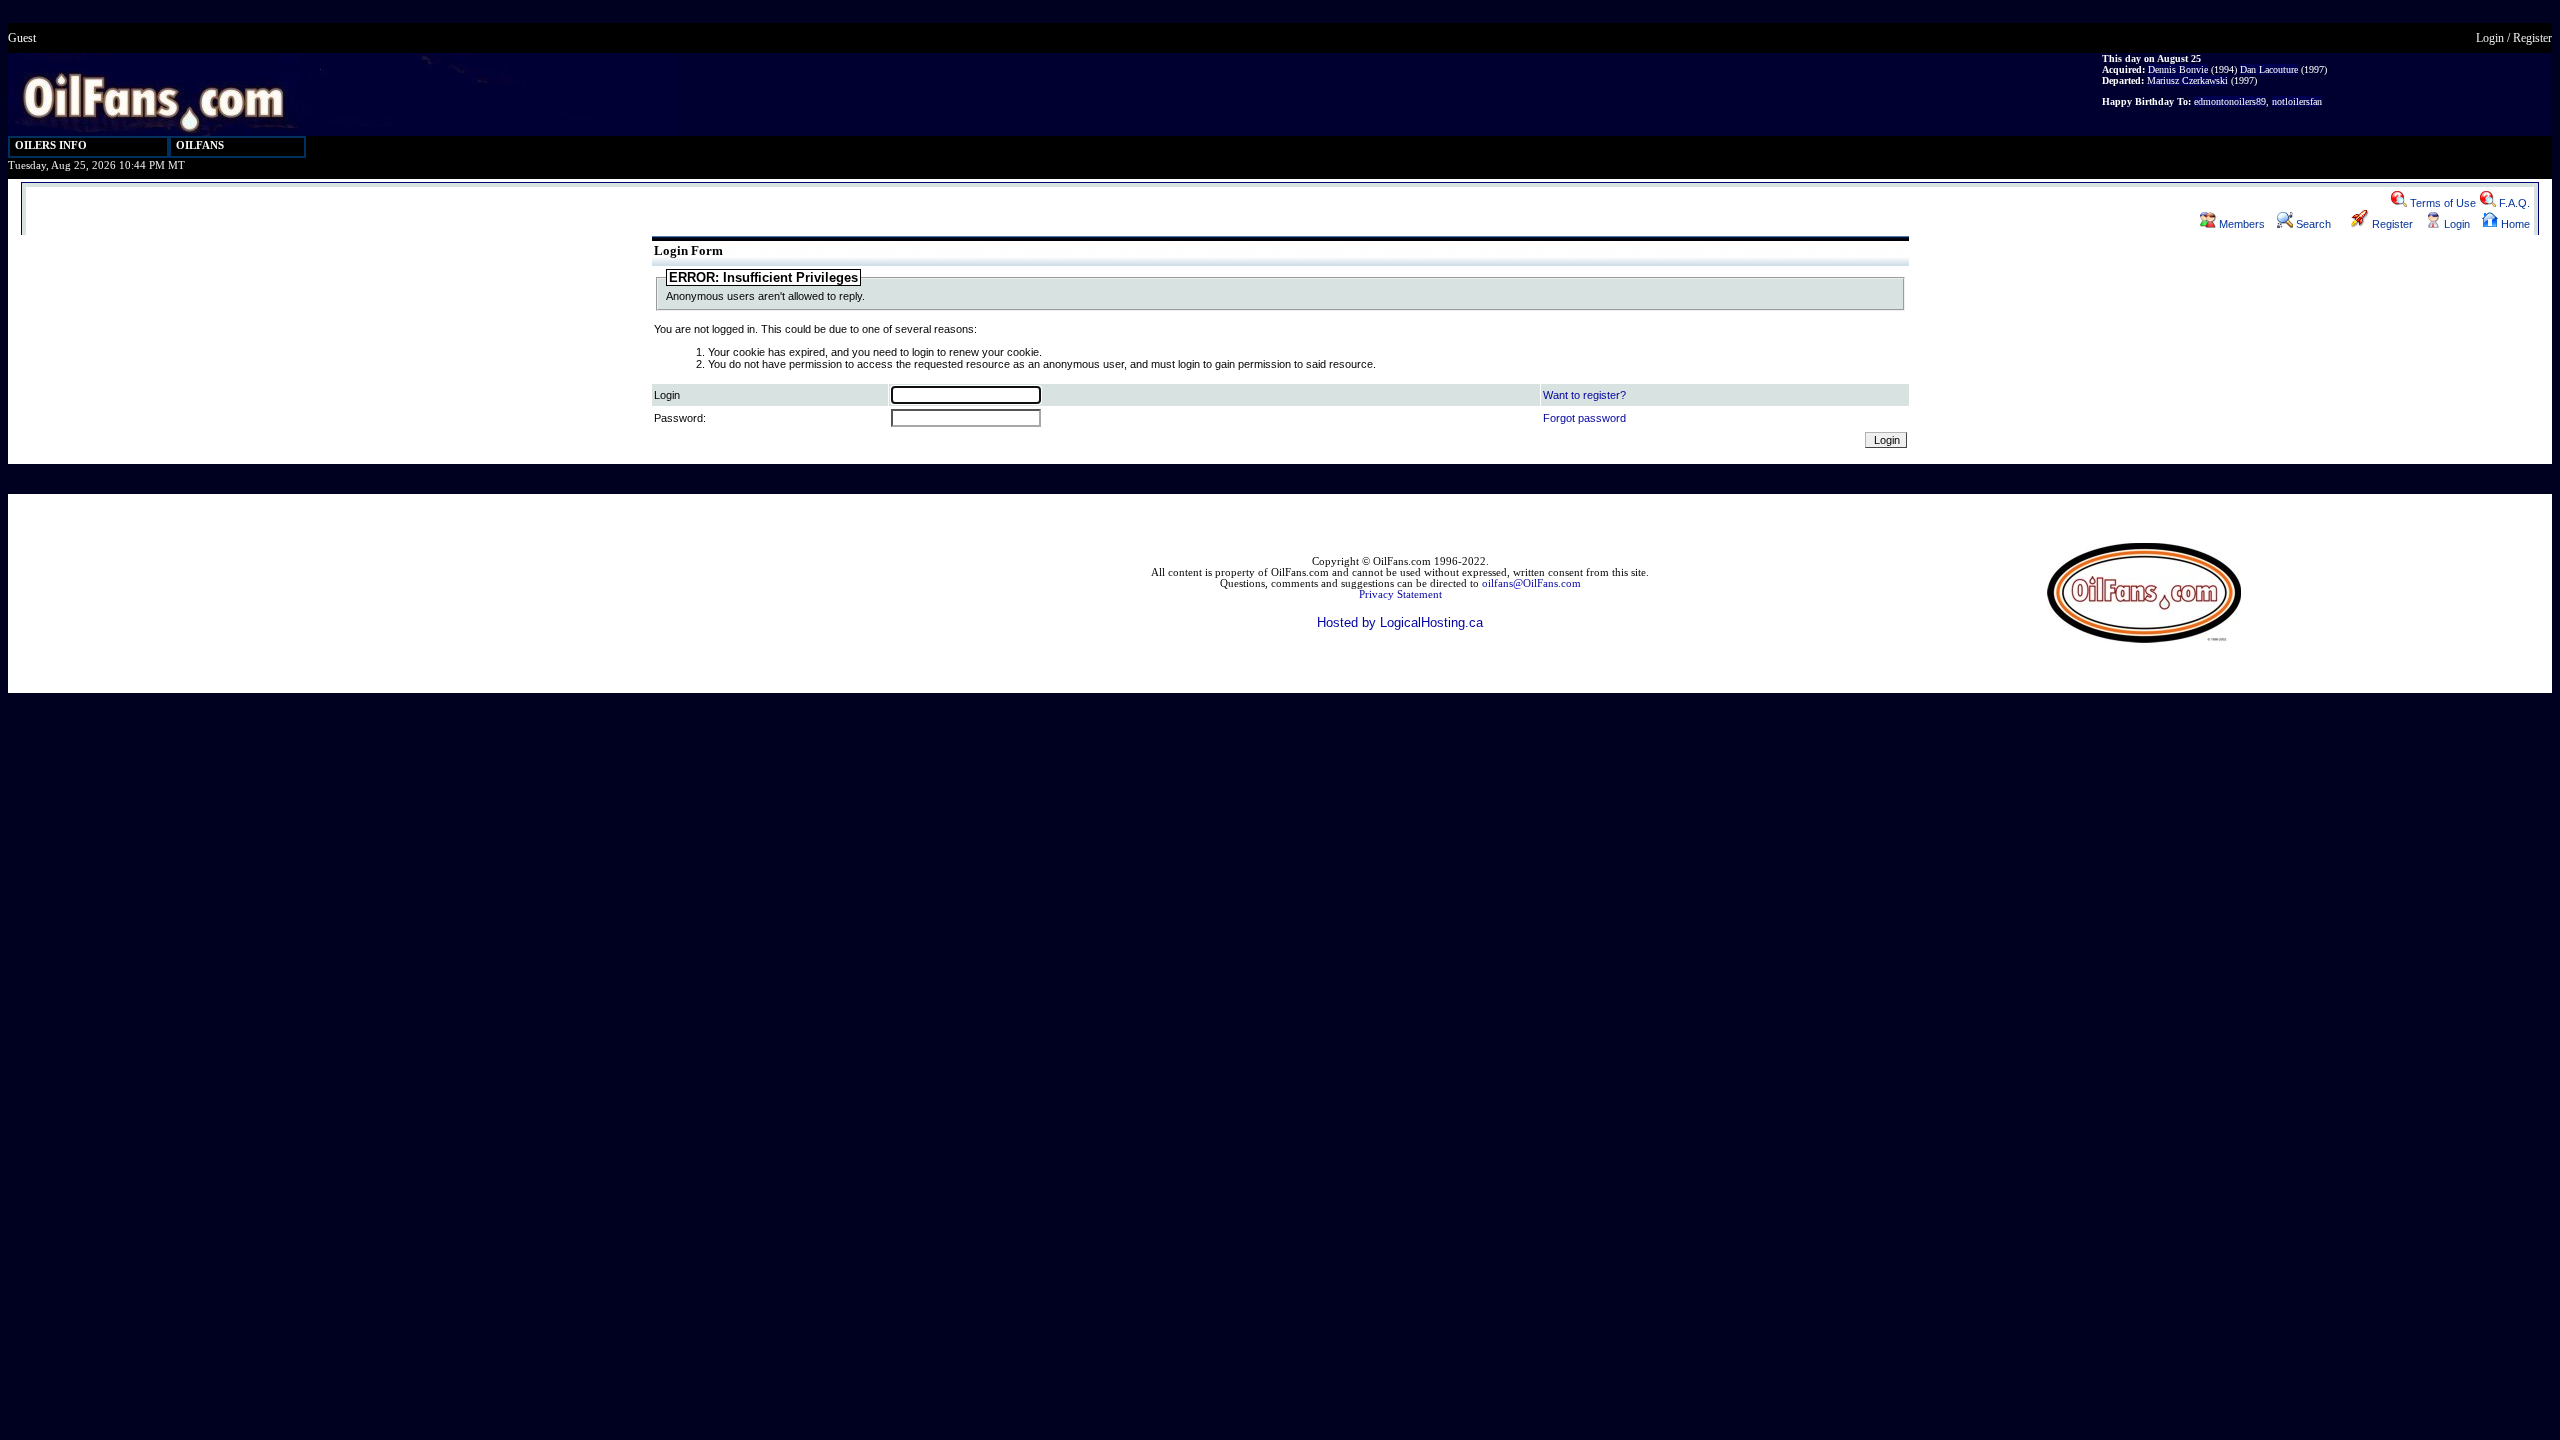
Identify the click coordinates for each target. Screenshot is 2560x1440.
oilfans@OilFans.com (1531, 583)
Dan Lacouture (2269, 69)
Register (2532, 38)
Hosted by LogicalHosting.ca (1400, 622)
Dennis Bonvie (2178, 69)
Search (2312, 224)
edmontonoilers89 (2230, 101)
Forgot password (1584, 418)
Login (2490, 38)
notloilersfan (2297, 101)
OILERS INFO (51, 145)
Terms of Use (2441, 203)
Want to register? (1584, 395)
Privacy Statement (1400, 594)
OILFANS (200, 145)
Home (2514, 224)
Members (2240, 224)
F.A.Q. (2513, 203)
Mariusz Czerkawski (2187, 80)
